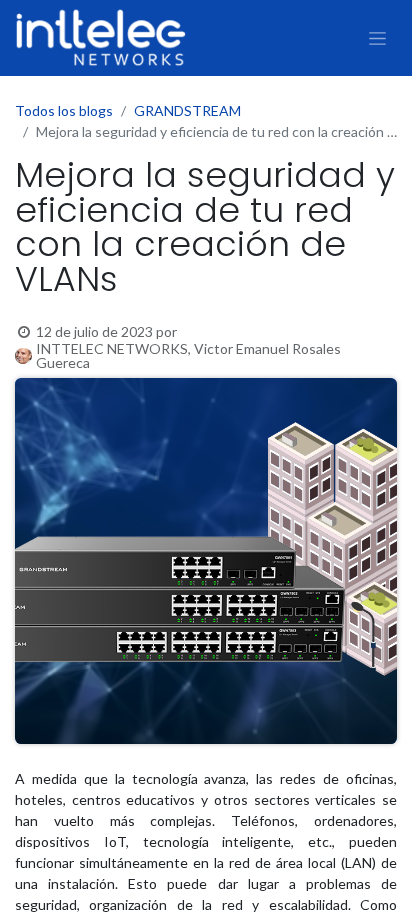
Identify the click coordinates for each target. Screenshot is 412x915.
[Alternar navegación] (377, 38)
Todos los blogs (64, 110)
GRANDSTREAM (187, 110)
